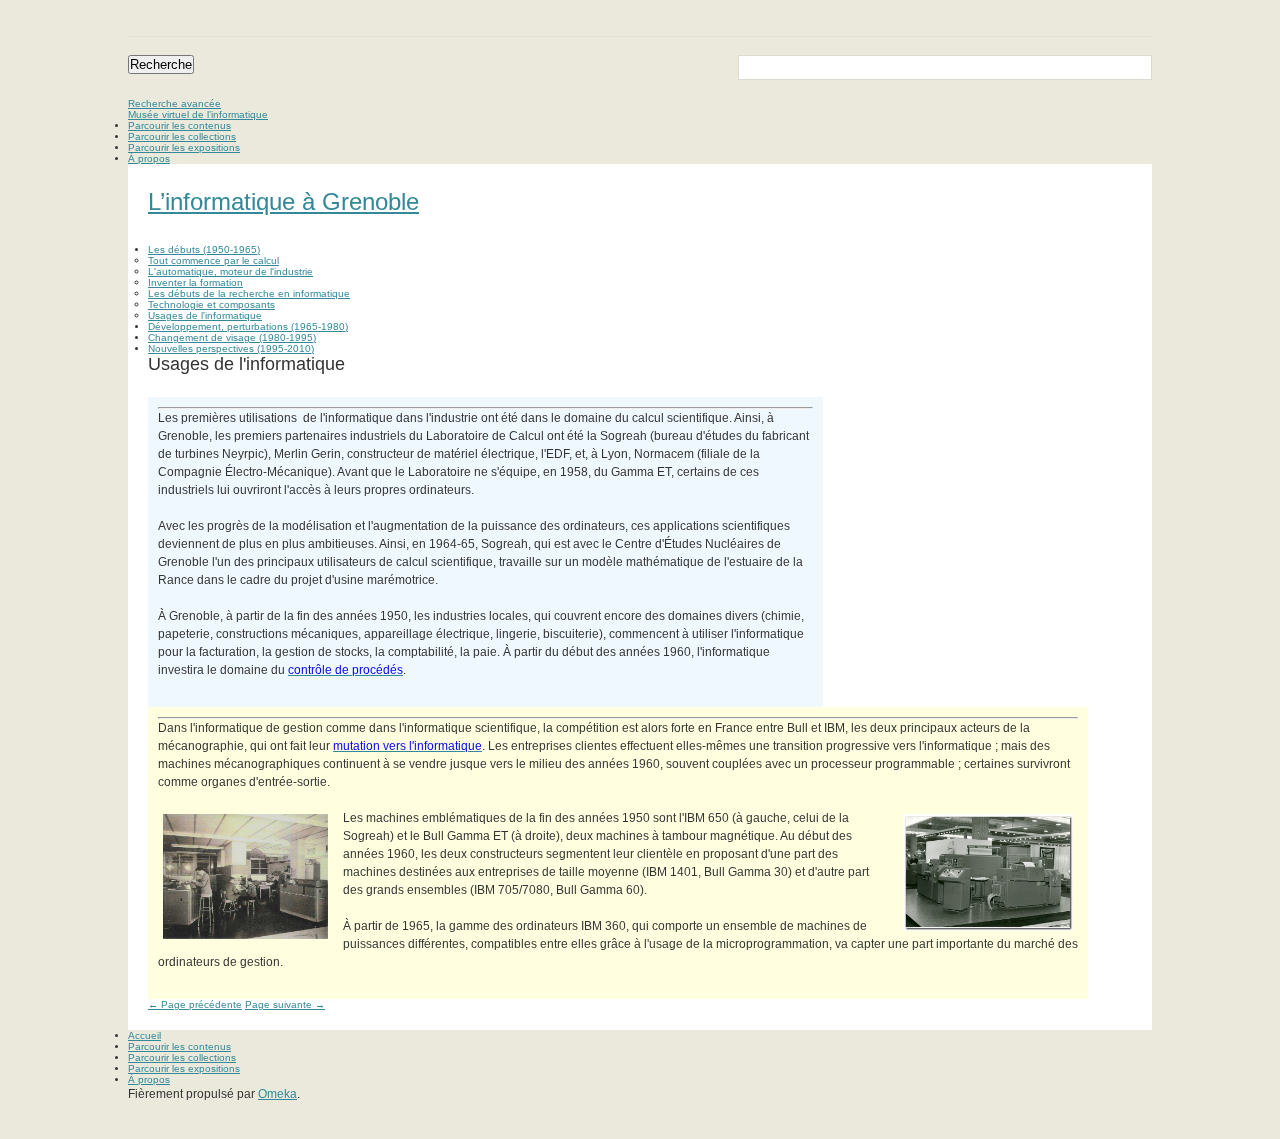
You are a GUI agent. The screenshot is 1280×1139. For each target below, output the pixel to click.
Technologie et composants (211, 304)
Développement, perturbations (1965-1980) (248, 326)
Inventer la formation (195, 282)
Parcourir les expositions (184, 147)
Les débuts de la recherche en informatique (249, 293)
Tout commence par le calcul (213, 260)
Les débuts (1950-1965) (204, 249)
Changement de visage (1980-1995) (232, 337)
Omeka (277, 1094)
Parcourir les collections (182, 136)
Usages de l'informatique (205, 315)
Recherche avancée (174, 103)
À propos (149, 158)
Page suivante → (285, 1004)
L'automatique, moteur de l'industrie (230, 271)
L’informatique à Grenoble (283, 201)
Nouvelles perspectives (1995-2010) (231, 348)
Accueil (144, 1035)
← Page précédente (195, 1004)
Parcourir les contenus (179, 125)
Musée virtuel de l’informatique (198, 114)
